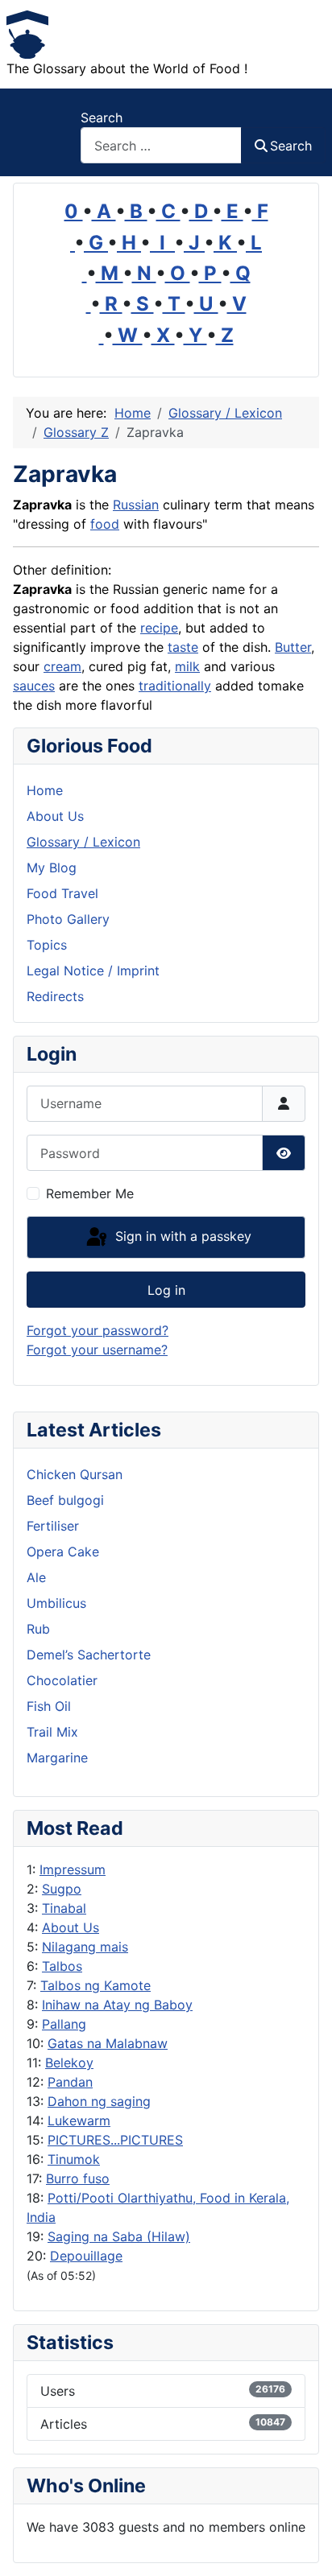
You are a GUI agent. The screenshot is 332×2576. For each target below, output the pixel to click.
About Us (71, 1927)
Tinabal (64, 1908)
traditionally (175, 686)
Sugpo (62, 1889)
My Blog (52, 868)
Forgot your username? (97, 1350)
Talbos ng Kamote (95, 1985)
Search (102, 117)
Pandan (70, 2082)
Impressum (73, 1869)
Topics (47, 945)
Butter (293, 647)
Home (45, 790)
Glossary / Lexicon (83, 842)
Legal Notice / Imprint (93, 971)
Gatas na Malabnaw (108, 2043)
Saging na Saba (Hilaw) (119, 2236)
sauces (34, 686)
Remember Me (90, 1193)
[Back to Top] (304, 2546)
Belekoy (69, 2063)
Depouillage (86, 2256)
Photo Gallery (68, 919)
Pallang (64, 2024)
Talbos (62, 1966)
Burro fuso (78, 2178)
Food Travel (62, 893)
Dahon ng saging (99, 2101)
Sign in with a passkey (181, 1236)
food (105, 524)
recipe (159, 628)
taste (183, 647)
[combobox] (161, 145)
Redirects (55, 996)
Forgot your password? (98, 1330)
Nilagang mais (85, 1947)
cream (62, 666)
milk (187, 666)
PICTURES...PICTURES (115, 2140)
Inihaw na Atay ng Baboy (117, 2005)
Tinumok (74, 2159)
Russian (136, 505)
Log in (166, 1290)
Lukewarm (79, 2121)
